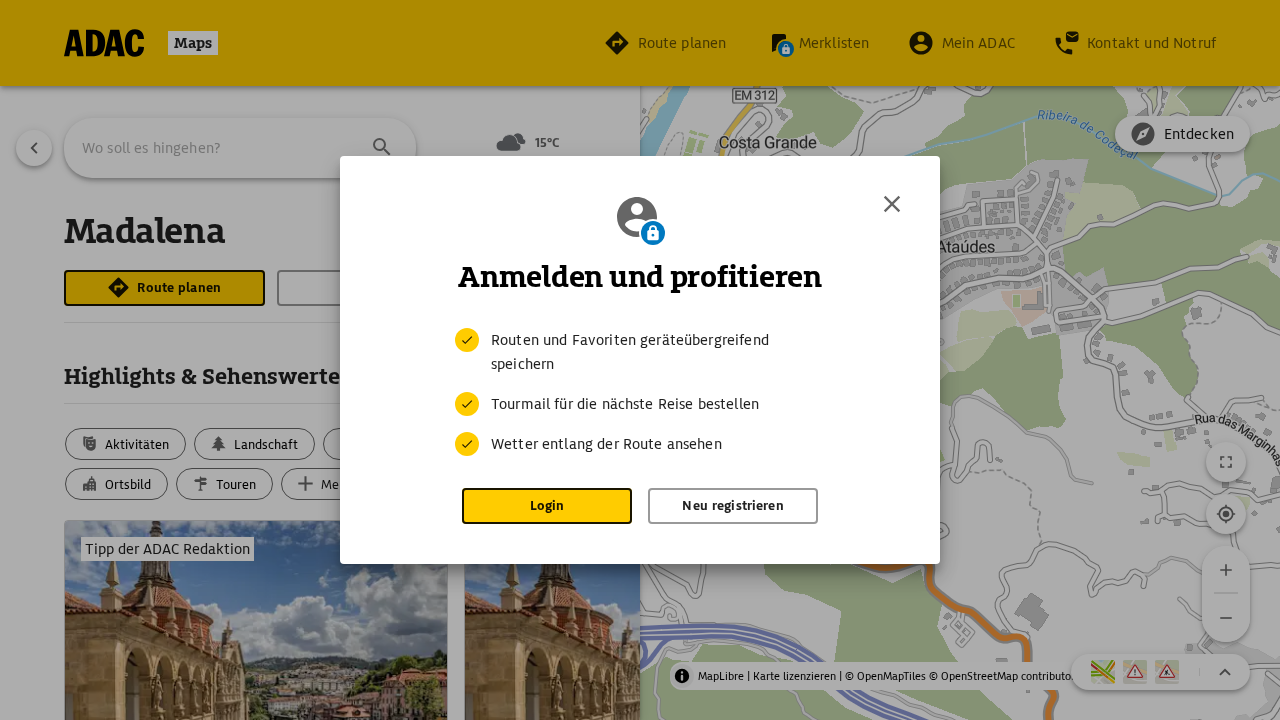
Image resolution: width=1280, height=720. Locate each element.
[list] (640, 392)
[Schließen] (892, 204)
